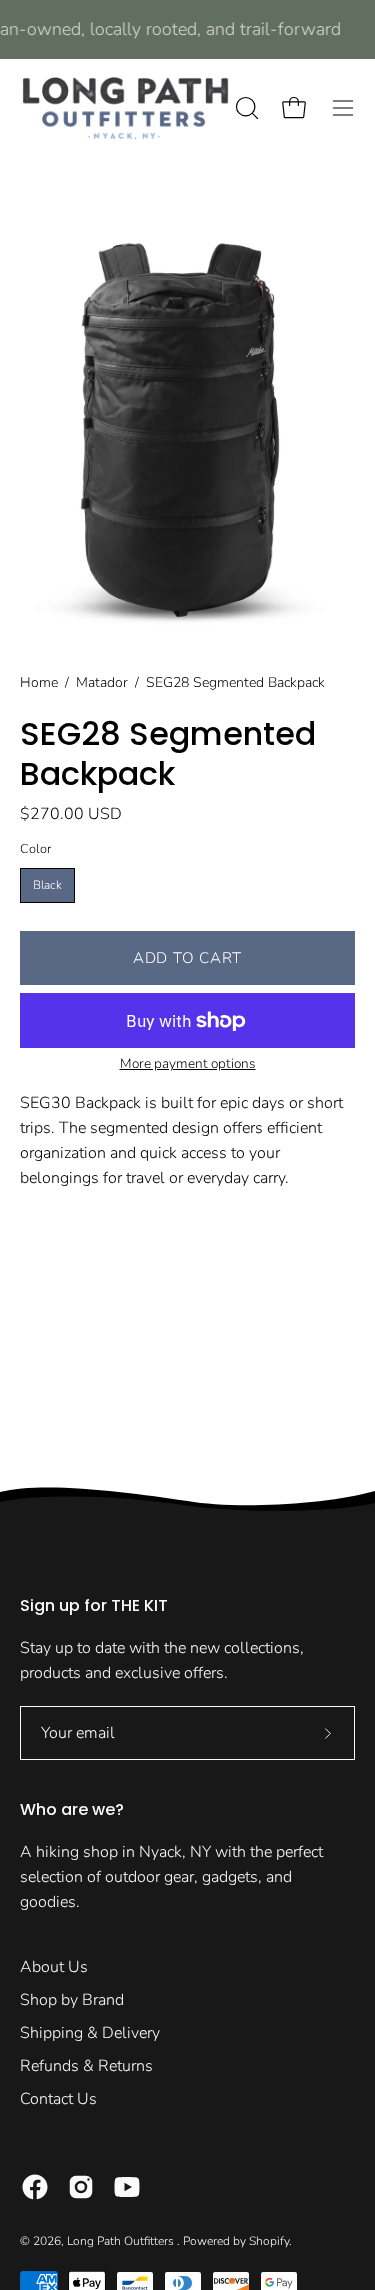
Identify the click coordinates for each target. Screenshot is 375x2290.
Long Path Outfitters (122, 2241)
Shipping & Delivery (90, 2033)
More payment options (188, 1063)
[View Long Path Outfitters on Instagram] (81, 2187)
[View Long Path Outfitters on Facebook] (35, 2187)
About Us (54, 1967)
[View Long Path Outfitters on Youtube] (127, 2187)
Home (39, 682)
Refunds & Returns (86, 2066)
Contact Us (58, 2099)
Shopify (269, 2241)
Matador (102, 682)
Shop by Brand (72, 2000)
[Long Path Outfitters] (125, 108)
